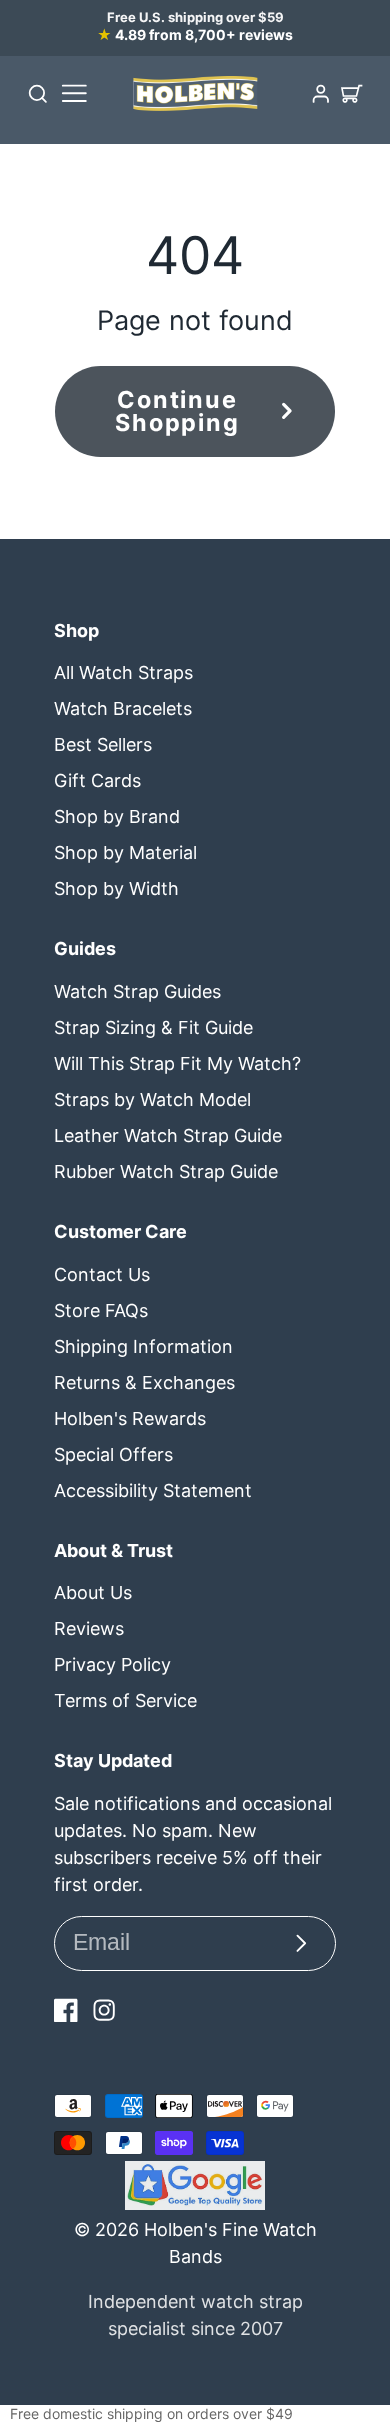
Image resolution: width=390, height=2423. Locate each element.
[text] (195, 2414)
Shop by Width (116, 888)
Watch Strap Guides (137, 991)
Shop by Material (125, 852)
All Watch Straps (123, 672)
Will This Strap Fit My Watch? (177, 1063)
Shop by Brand (117, 816)
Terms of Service (125, 1700)
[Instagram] (104, 2010)
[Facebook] (66, 2010)
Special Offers (113, 1454)
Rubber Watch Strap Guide (166, 1171)
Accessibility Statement (153, 1490)
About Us (93, 1592)
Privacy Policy (112, 1664)
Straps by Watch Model (152, 1099)
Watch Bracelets (123, 708)
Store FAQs (101, 1310)
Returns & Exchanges (144, 1382)
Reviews (89, 1628)
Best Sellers (103, 744)
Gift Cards (97, 780)
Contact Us (102, 1274)
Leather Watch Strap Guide (168, 1135)
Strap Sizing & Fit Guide (153, 1027)
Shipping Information (143, 1346)
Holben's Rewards (130, 1418)
